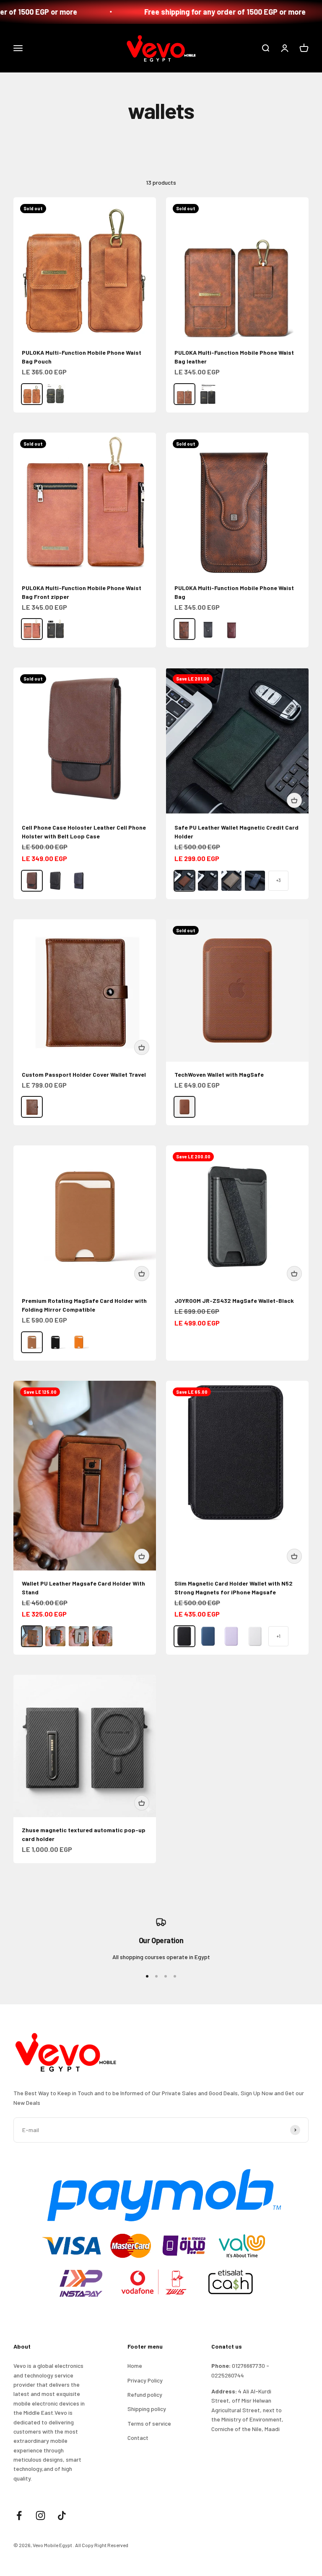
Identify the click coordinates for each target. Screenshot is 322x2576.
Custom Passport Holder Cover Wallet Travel (84, 1074)
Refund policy (145, 2394)
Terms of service (149, 2423)
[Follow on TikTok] (62, 2515)
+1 (279, 1636)
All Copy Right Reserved (102, 2545)
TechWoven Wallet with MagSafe (219, 1074)
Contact (138, 2438)
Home (135, 2366)
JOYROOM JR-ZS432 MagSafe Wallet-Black (234, 1301)
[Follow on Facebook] (19, 2515)
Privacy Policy (145, 2380)
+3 (279, 880)
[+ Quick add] (294, 800)
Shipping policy (147, 2409)
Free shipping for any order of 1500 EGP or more (204, 12)
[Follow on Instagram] (40, 2515)
